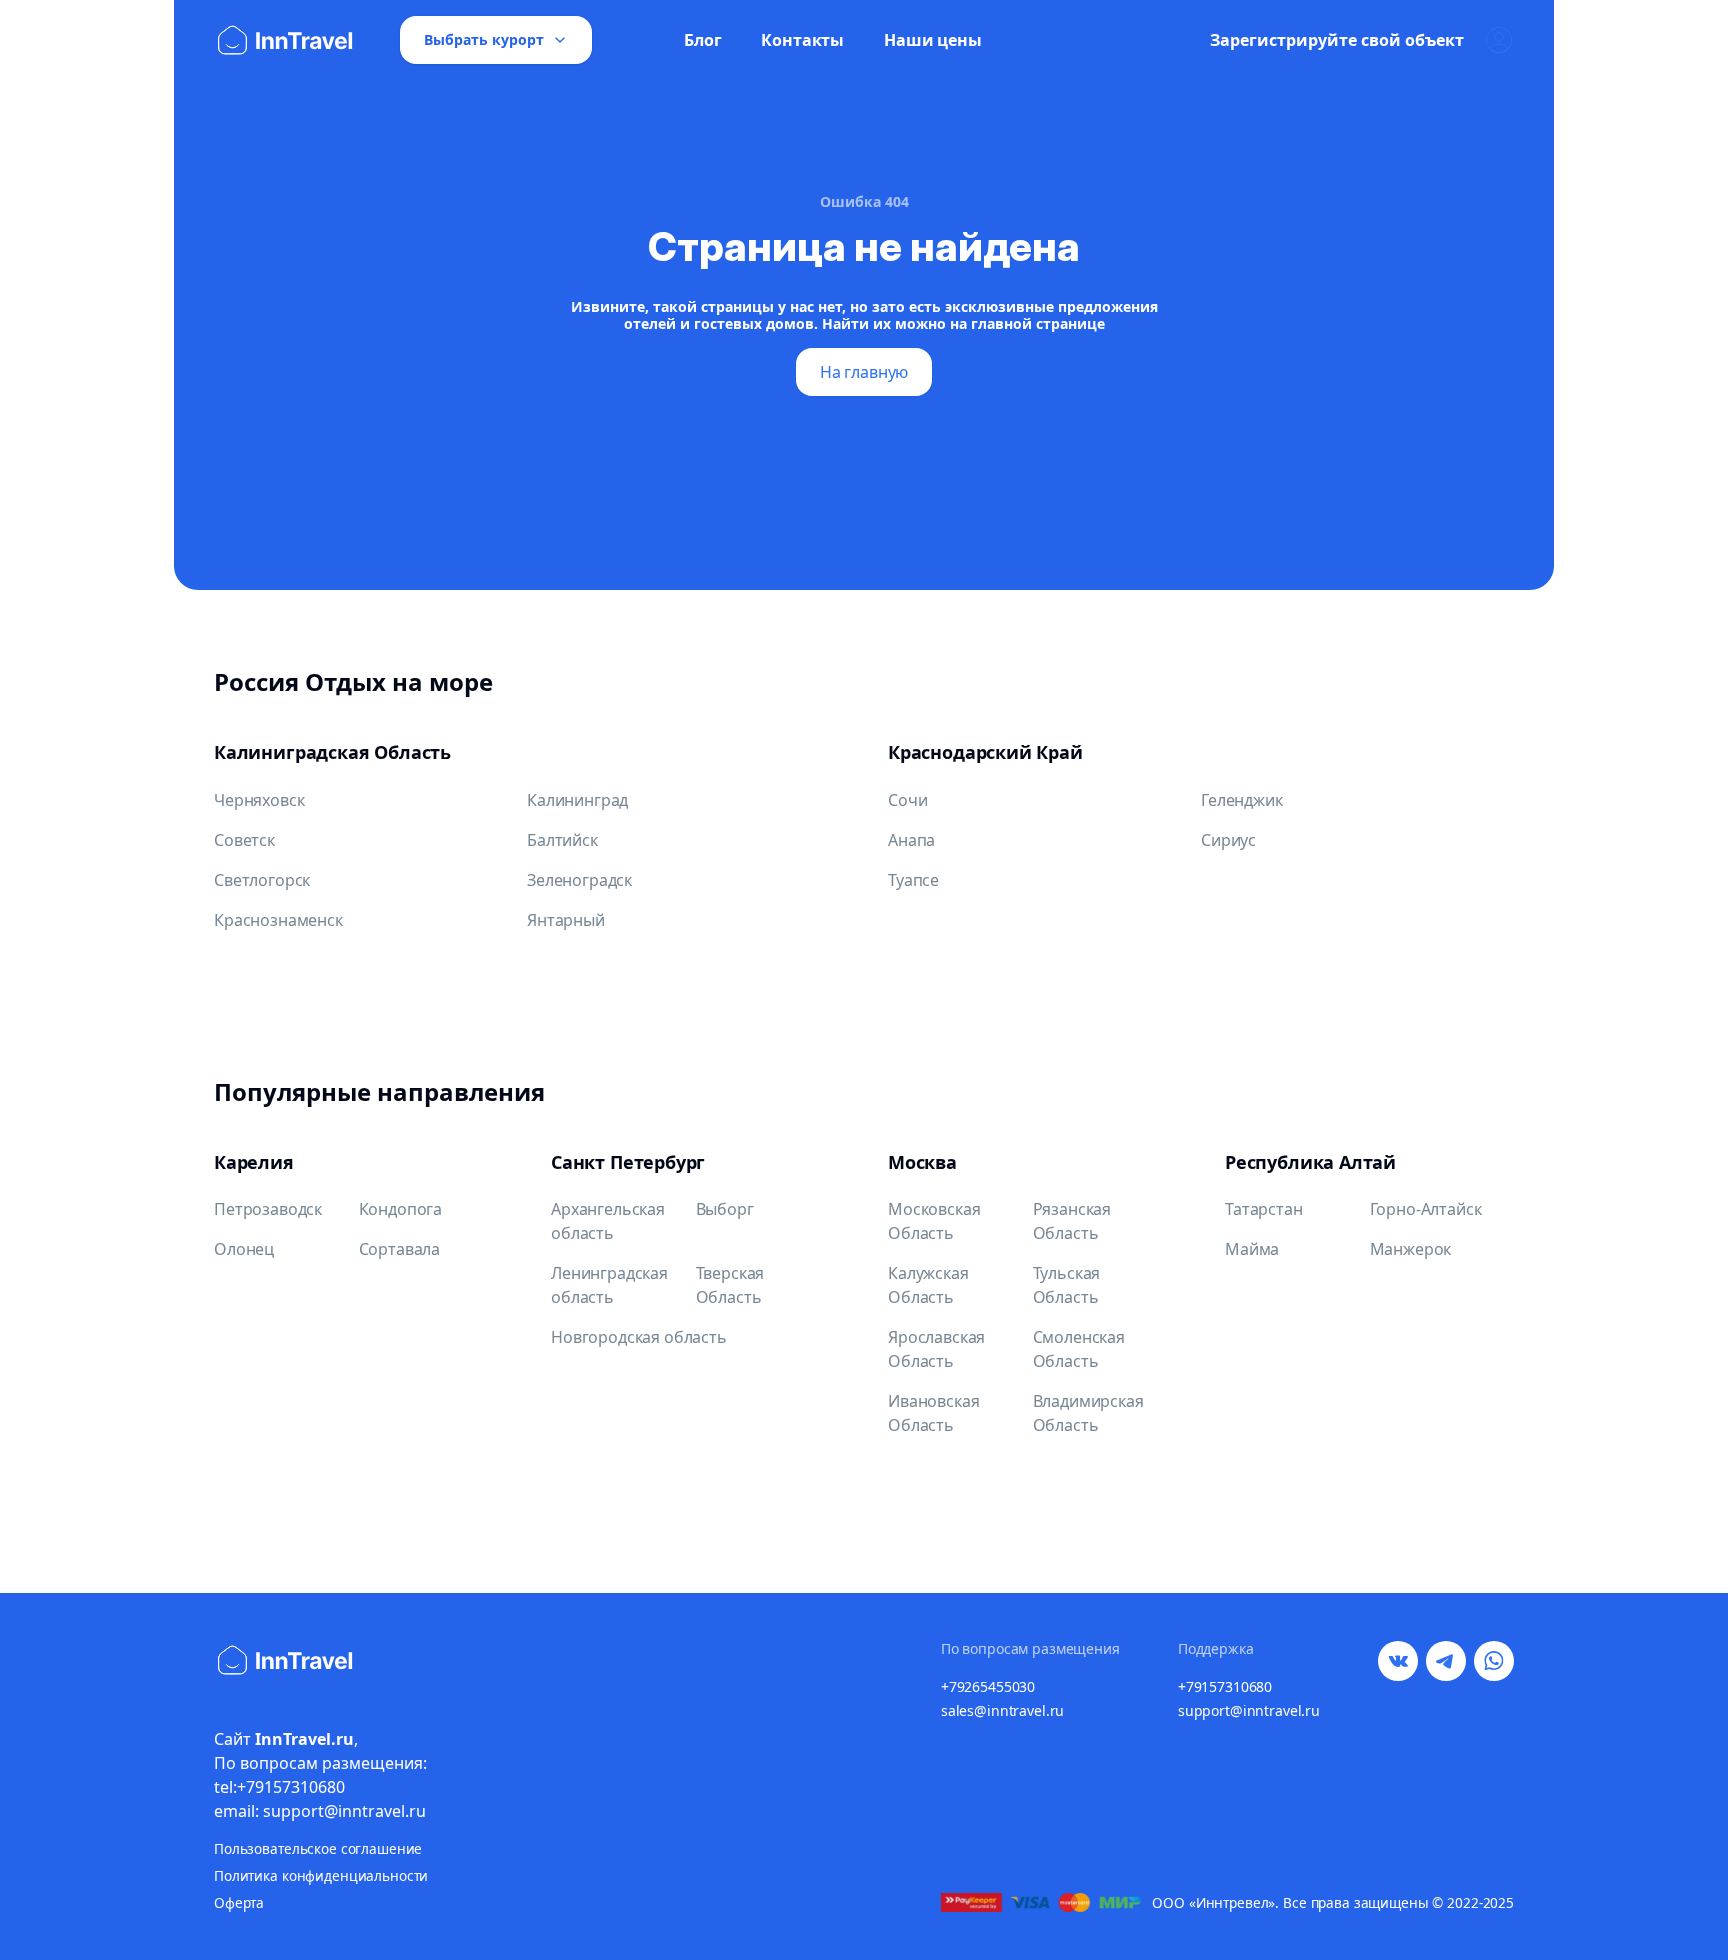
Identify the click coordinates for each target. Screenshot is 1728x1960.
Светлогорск (262, 880)
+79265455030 (988, 1686)
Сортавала (400, 1249)
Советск (244, 840)
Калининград (577, 800)
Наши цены (933, 40)
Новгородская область (639, 1337)
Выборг (725, 1209)
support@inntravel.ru (1249, 1710)
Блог (702, 40)
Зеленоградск (579, 880)
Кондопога (401, 1209)
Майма (1252, 1249)
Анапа (911, 840)
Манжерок (1411, 1249)
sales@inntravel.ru (1002, 1710)
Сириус (1228, 840)
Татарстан (1264, 1209)
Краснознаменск (278, 920)
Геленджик (1242, 800)
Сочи (907, 800)
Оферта (239, 1902)
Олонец (244, 1249)
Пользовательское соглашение (318, 1848)
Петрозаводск (268, 1209)
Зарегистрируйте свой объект (1337, 40)
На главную (864, 372)
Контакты (802, 40)
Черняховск (259, 800)
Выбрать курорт (484, 39)
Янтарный (566, 920)
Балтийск (562, 840)
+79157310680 (1225, 1686)
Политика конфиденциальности (321, 1875)
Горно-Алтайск (1426, 1209)
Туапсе (913, 880)
